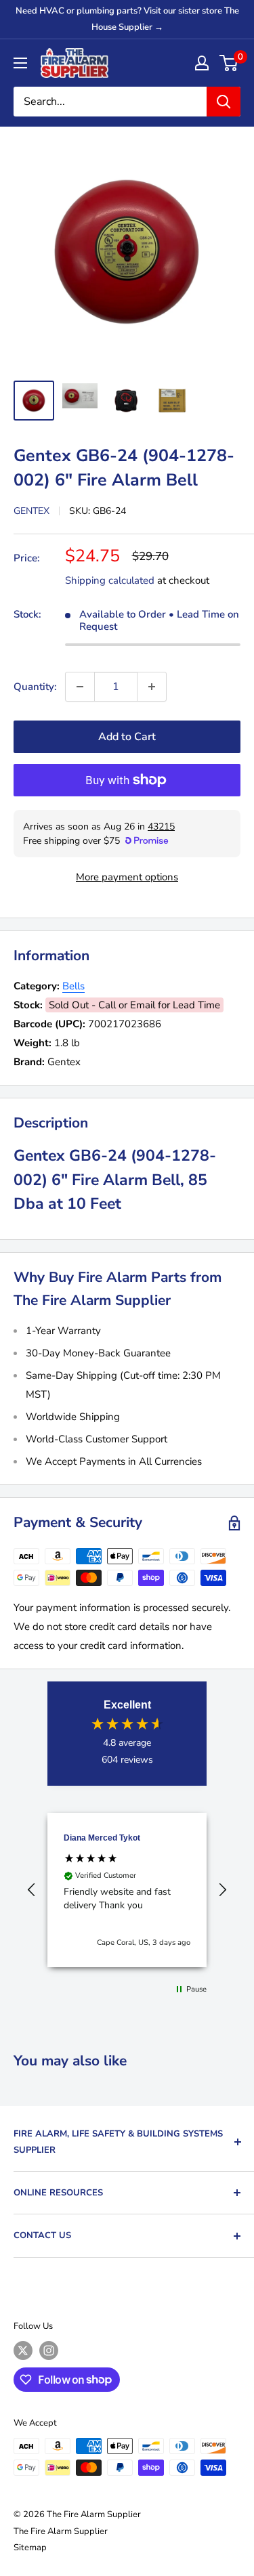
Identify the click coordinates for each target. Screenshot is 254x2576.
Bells (73, 986)
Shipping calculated (110, 580)
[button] (32, 1890)
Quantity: (35, 687)
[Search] (224, 102)
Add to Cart (127, 737)
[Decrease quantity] (80, 687)
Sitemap (30, 2548)
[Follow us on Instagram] (49, 2350)
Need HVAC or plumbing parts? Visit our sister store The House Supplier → (127, 19)
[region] (127, 1890)
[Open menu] (20, 63)
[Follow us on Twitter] (23, 2350)
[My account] (202, 63)
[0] (229, 63)
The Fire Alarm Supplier (61, 2531)
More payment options (127, 877)
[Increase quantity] (152, 687)
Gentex (31, 511)
